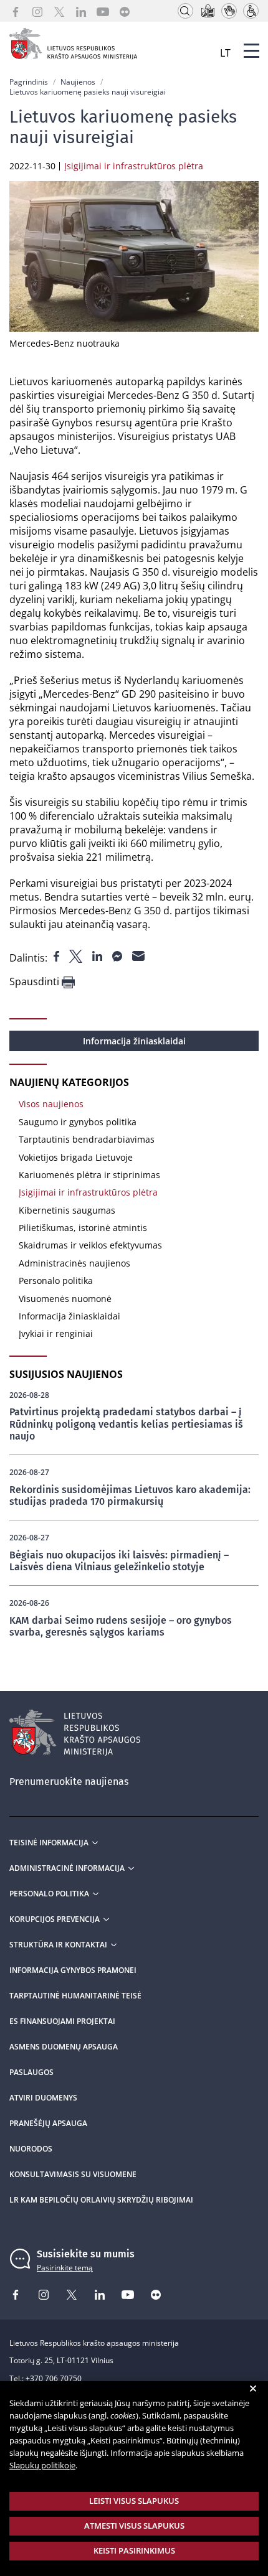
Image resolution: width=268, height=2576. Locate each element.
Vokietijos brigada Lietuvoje (76, 1157)
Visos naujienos (51, 1104)
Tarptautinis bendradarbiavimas (87, 1139)
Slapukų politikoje (42, 2465)
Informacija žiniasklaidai (134, 1041)
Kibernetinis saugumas (67, 1210)
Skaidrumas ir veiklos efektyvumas (90, 1245)
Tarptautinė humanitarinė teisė (75, 1996)
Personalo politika (56, 1281)
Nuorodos (31, 2149)
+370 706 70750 (54, 2378)
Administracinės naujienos (74, 1263)
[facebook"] (58, 955)
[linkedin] (81, 11)
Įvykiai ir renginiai (56, 1333)
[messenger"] (118, 955)
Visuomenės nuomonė (65, 1299)
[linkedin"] (98, 955)
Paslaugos (31, 2073)
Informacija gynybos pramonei (73, 1970)
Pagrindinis (29, 82)
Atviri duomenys (43, 2098)
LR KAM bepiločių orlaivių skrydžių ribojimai (101, 2200)
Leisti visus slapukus (134, 2501)
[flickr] (125, 11)
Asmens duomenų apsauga (64, 2047)
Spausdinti (36, 982)
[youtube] (103, 11)
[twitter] (59, 11)
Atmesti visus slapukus (134, 2526)
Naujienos (78, 82)
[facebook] (16, 11)
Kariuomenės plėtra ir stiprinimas (89, 1175)
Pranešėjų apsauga (48, 2124)
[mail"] (138, 955)
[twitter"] (77, 955)
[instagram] (37, 11)
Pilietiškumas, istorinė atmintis (83, 1228)
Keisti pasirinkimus (134, 2550)
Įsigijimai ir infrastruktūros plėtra (88, 1192)
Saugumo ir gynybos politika (78, 1122)
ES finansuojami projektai (62, 2021)
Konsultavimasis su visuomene (73, 2175)
